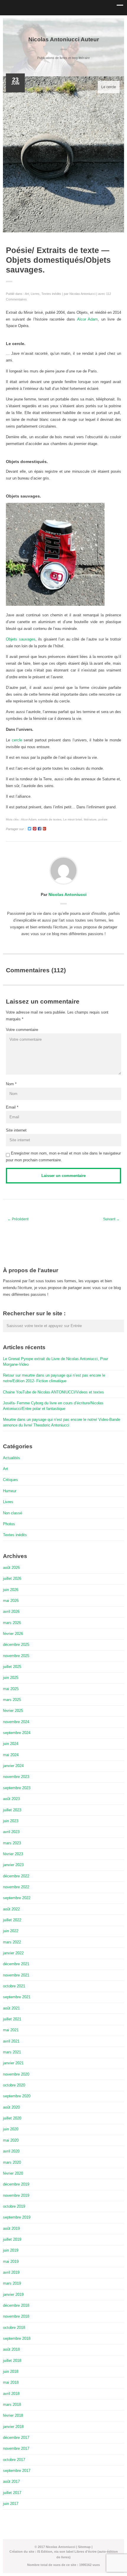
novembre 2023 (16, 1777)
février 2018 (13, 2415)
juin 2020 (11, 2129)
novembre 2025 (16, 1656)
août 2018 (11, 2349)
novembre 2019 (16, 2195)
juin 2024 (11, 1744)
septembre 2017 (17, 2471)
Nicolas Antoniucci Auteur (64, 39)
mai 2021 (11, 2030)
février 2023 (13, 1854)
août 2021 (11, 2008)
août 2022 (11, 1909)
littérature (90, 819)
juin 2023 (11, 1821)
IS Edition (45, 2552)
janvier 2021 (13, 2063)
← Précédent (18, 1219)
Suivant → (111, 1219)
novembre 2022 (16, 1887)
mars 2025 (12, 1700)
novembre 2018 (16, 2316)
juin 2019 (11, 2250)
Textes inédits (51, 294)
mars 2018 (12, 2405)
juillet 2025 (12, 1667)
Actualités (12, 1458)
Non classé (13, 1513)
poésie (103, 819)
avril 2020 (11, 2151)
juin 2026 (11, 1590)
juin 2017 (11, 2504)
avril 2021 (11, 2041)
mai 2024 (11, 1755)
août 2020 (11, 2107)
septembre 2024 (17, 1733)
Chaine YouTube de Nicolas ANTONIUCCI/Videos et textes (53, 1392)
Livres (35, 294)
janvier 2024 (13, 1766)
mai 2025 (11, 1689)
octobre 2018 (14, 2328)
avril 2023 (11, 1832)
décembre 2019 (16, 2184)
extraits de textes (50, 819)
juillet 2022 (12, 1920)
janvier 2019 (13, 2295)
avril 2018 (11, 2394)
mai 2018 (11, 2382)
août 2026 (11, 1568)
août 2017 (11, 2481)
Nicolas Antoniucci (82, 294)
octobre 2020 (14, 2085)
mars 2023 (12, 1843)
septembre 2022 (17, 1898)
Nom (10, 1084)
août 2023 (11, 1799)
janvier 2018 (13, 2427)
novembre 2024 (16, 1722)
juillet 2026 (12, 1578)
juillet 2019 (12, 2239)
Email (11, 1107)
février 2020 (13, 2173)
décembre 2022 (16, 1876)
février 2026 (13, 1634)
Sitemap (84, 2547)
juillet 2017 (12, 2493)
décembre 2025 (16, 1645)
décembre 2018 (16, 2305)
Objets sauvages (21, 639)
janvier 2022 (13, 1953)
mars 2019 (12, 2283)
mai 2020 (11, 2140)
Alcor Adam (88, 319)
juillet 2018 (12, 2361)
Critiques (10, 1480)
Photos (9, 1524)
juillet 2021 (12, 2019)
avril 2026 (11, 1612)
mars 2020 (12, 2162)
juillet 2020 (12, 2118)
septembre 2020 (17, 2096)
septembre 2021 (17, 1997)
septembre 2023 (17, 1788)
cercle (16, 740)
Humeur (10, 1491)
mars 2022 (12, 1942)
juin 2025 (11, 1678)
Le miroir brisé (73, 819)
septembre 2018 (17, 2338)
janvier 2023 (13, 1865)
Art (27, 294)
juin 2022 (11, 1931)
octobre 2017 (14, 2460)
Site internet (16, 1130)
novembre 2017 (16, 2448)
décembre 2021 (16, 1964)
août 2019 (11, 2228)
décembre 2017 (16, 2438)
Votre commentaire (22, 1030)
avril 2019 (11, 2272)
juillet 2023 (12, 1810)
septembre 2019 (17, 2217)
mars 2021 (12, 2052)
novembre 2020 (16, 2074)
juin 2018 (11, 2371)
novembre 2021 (16, 1975)
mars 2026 (12, 1623)
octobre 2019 (14, 2206)
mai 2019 (11, 2261)
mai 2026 (11, 1601)
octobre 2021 (14, 1986)
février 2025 (13, 1711)
